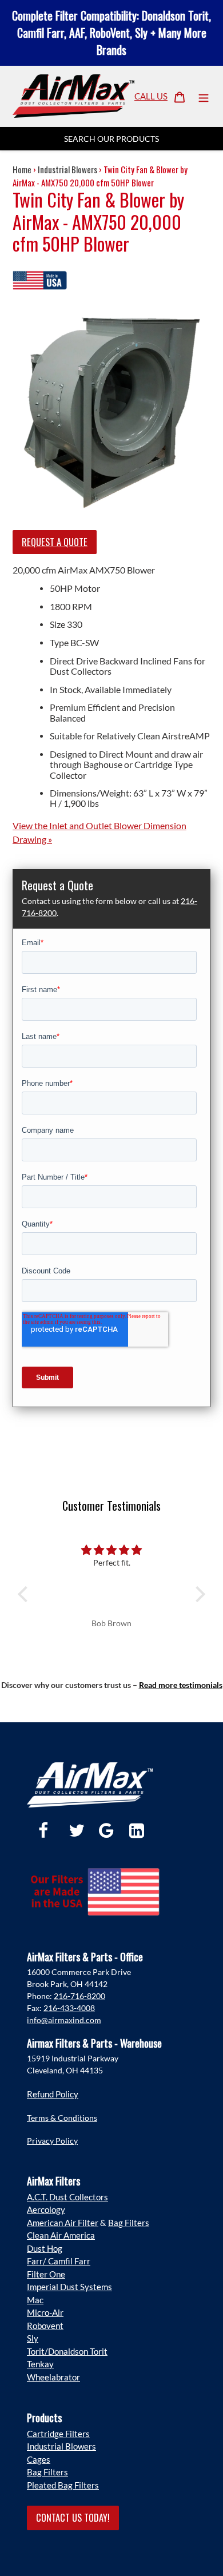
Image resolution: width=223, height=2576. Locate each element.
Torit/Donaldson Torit (67, 2351)
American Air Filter (63, 2223)
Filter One (46, 2274)
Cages (39, 2459)
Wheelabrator (53, 2377)
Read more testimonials (181, 1685)
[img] (111, 1550)
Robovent (45, 2326)
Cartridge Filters (58, 2434)
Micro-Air (45, 2312)
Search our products (111, 139)
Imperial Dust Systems (69, 2287)
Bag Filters (129, 2223)
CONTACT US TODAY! (73, 2517)
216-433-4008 (69, 2008)
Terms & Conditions (62, 2118)
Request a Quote (55, 542)
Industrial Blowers (67, 169)
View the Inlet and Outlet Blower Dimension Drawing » (99, 832)
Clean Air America (61, 2235)
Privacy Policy (52, 2141)
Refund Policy (53, 2094)
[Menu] (204, 96)
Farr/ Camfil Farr (59, 2261)
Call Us (151, 96)
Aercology (46, 2209)
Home (22, 169)
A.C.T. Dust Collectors (67, 2197)
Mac (35, 2300)
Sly (33, 2338)
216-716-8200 (79, 1996)
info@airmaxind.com (64, 2020)
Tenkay (40, 2364)
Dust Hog (45, 2248)
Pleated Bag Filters (63, 2485)
